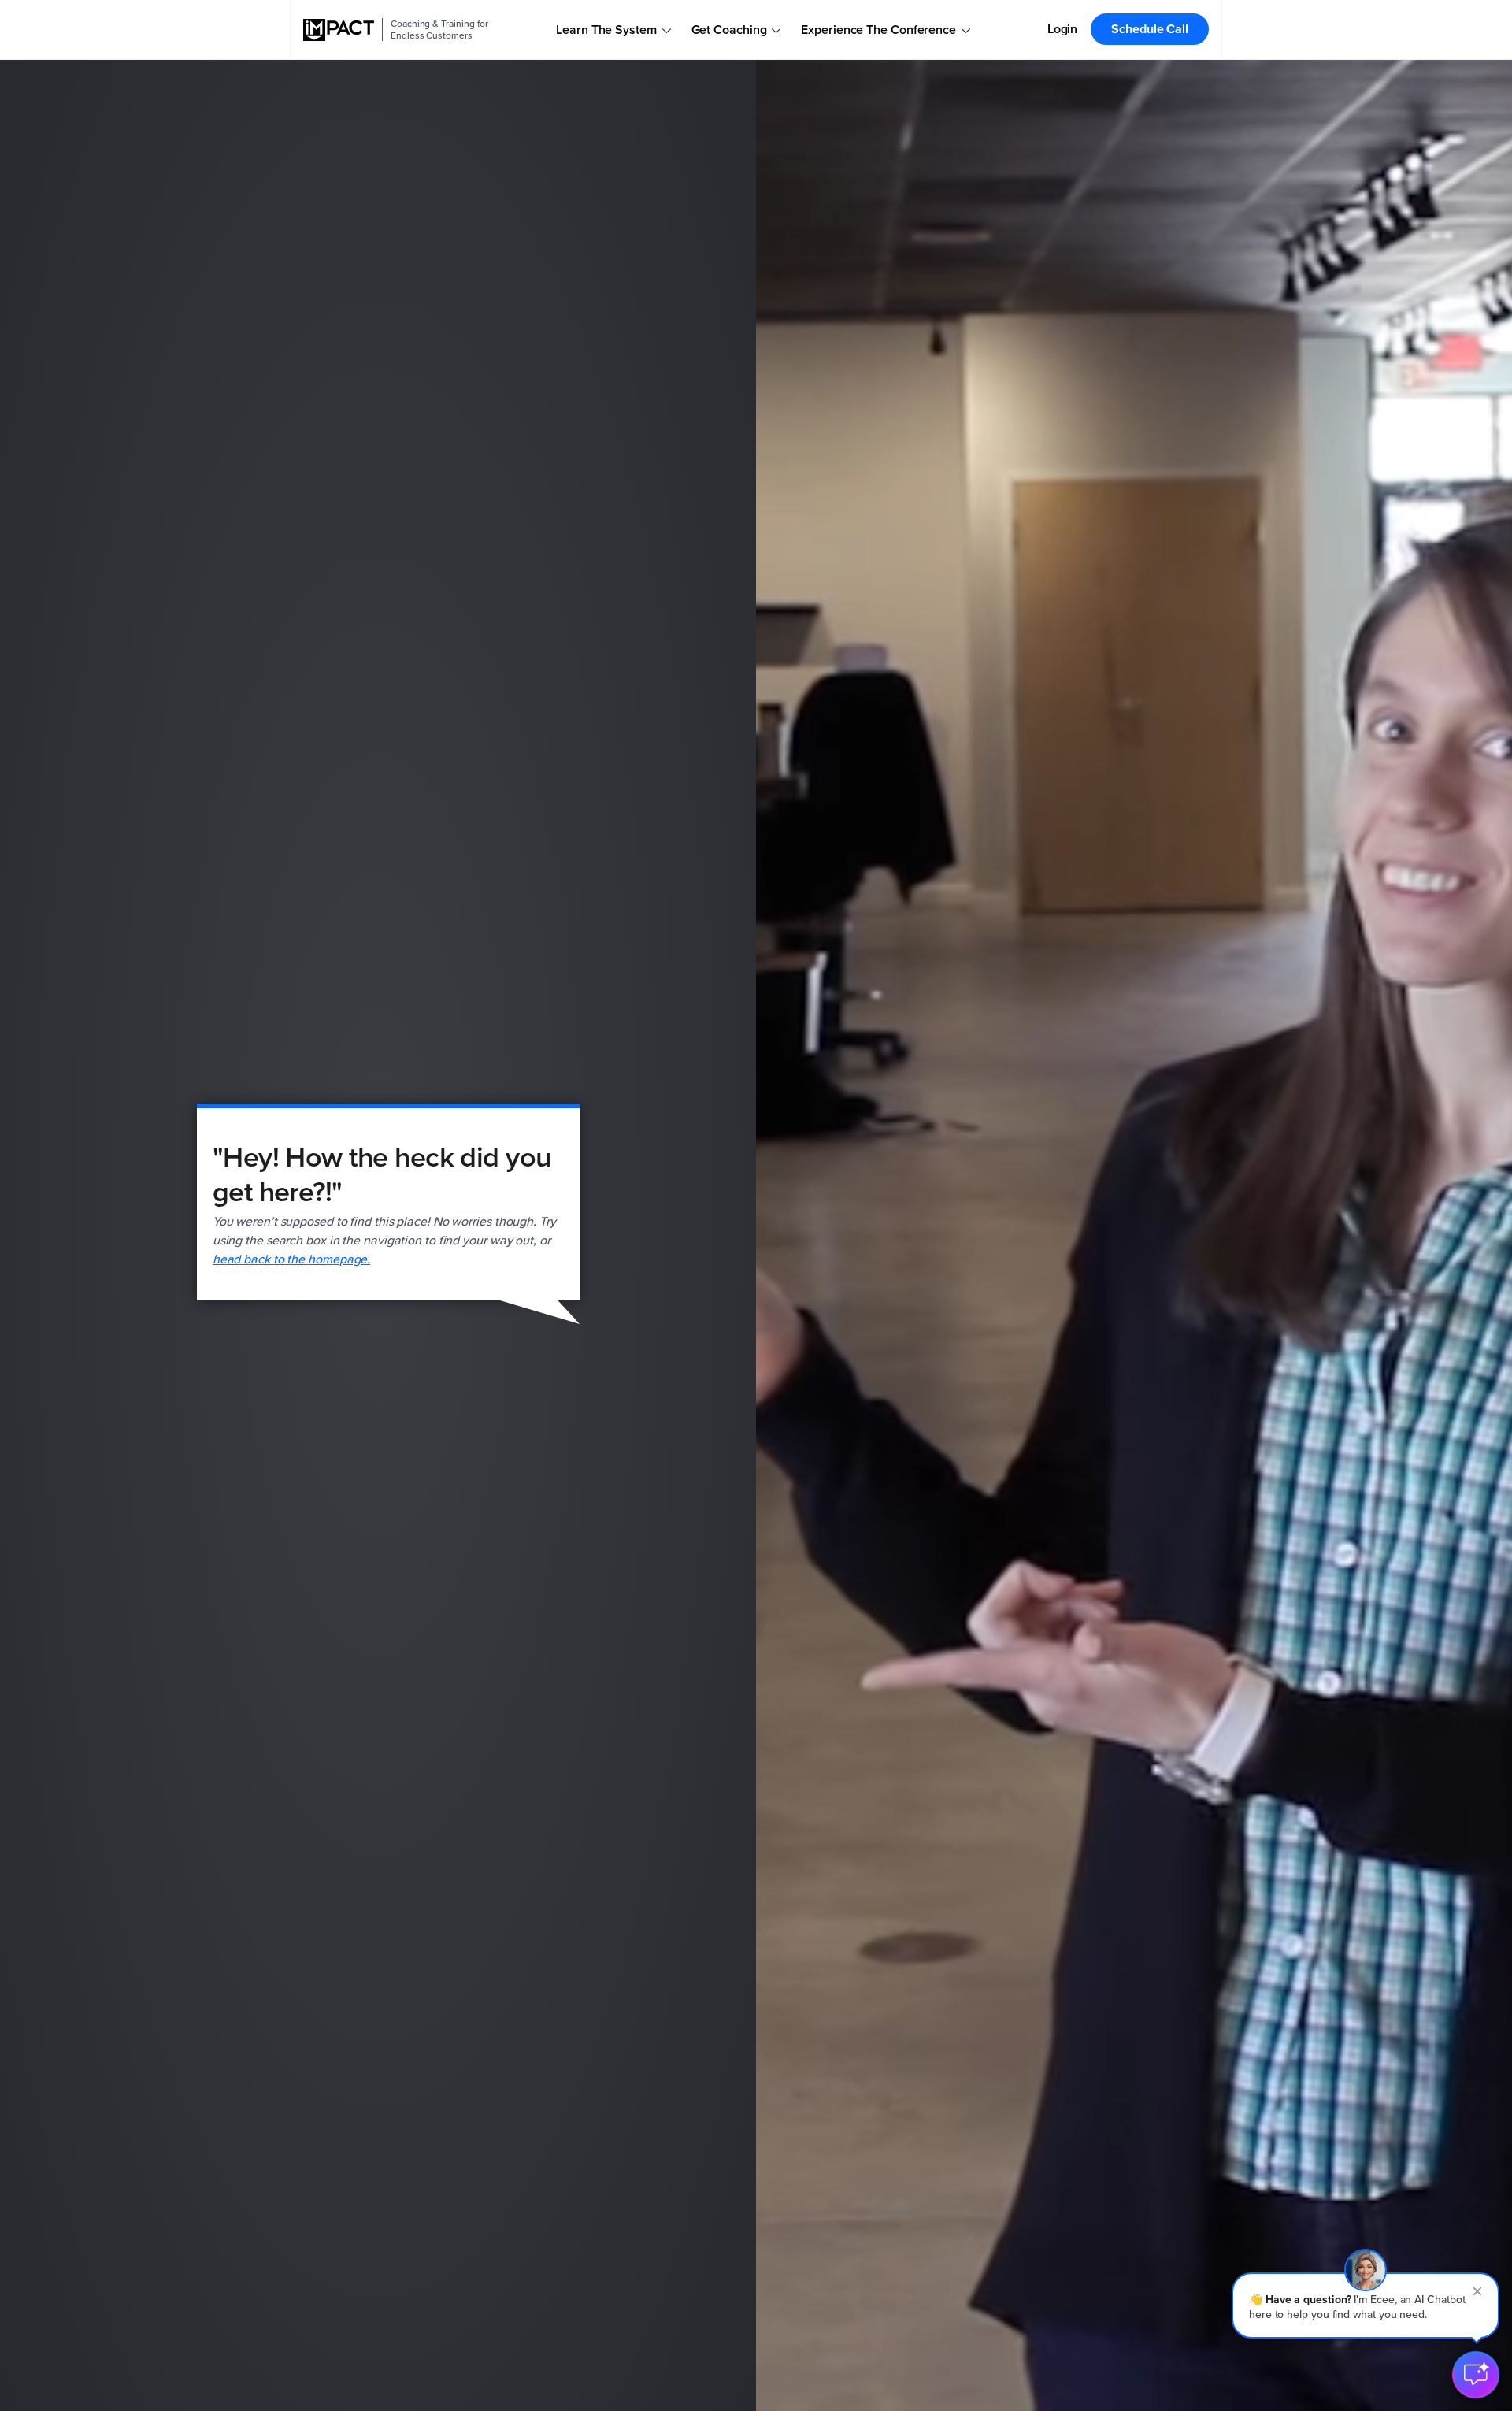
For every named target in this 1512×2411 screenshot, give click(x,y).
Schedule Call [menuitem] (1150, 29)
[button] (1366, 2305)
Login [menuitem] (1063, 29)
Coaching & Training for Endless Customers (439, 30)
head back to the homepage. (292, 1259)
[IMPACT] (339, 30)
